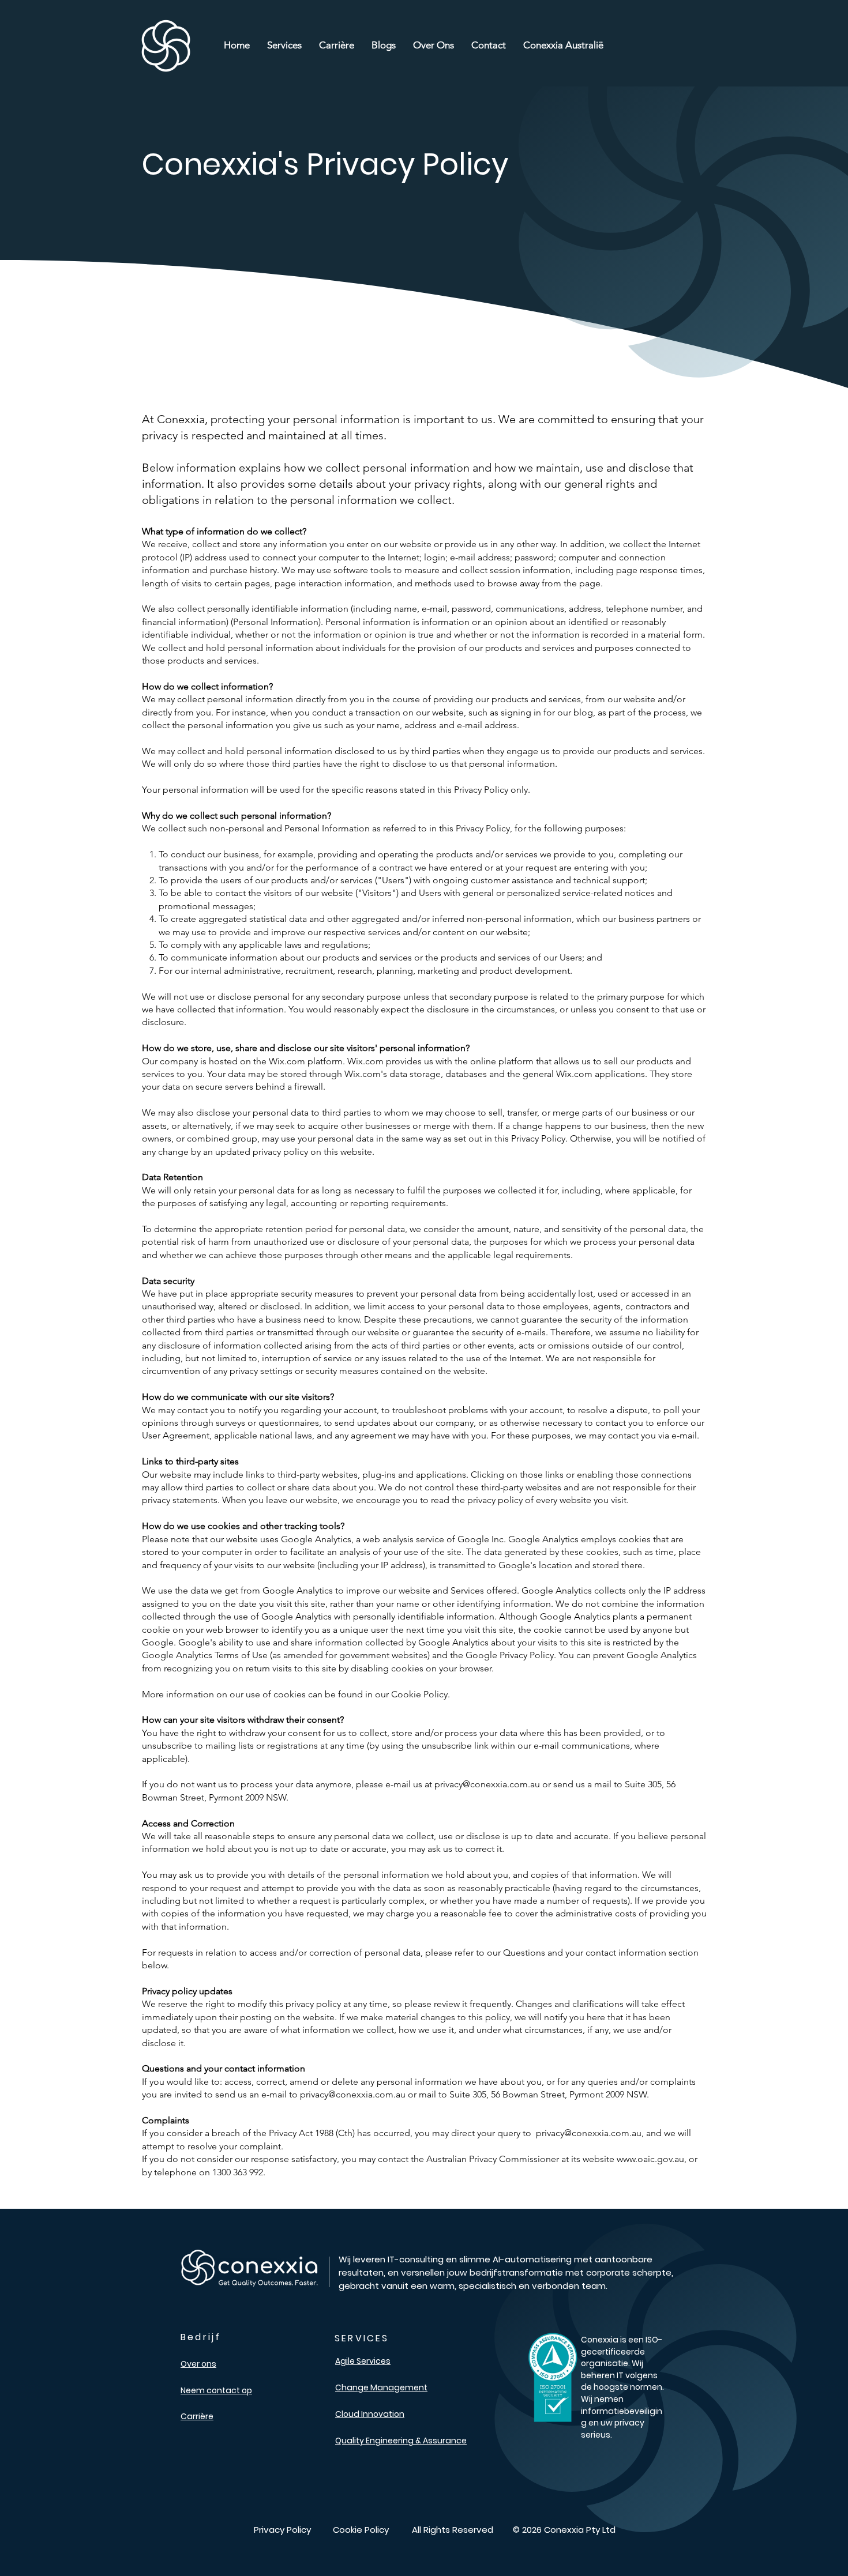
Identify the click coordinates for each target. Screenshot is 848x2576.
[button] (284, 45)
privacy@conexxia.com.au (487, 1784)
